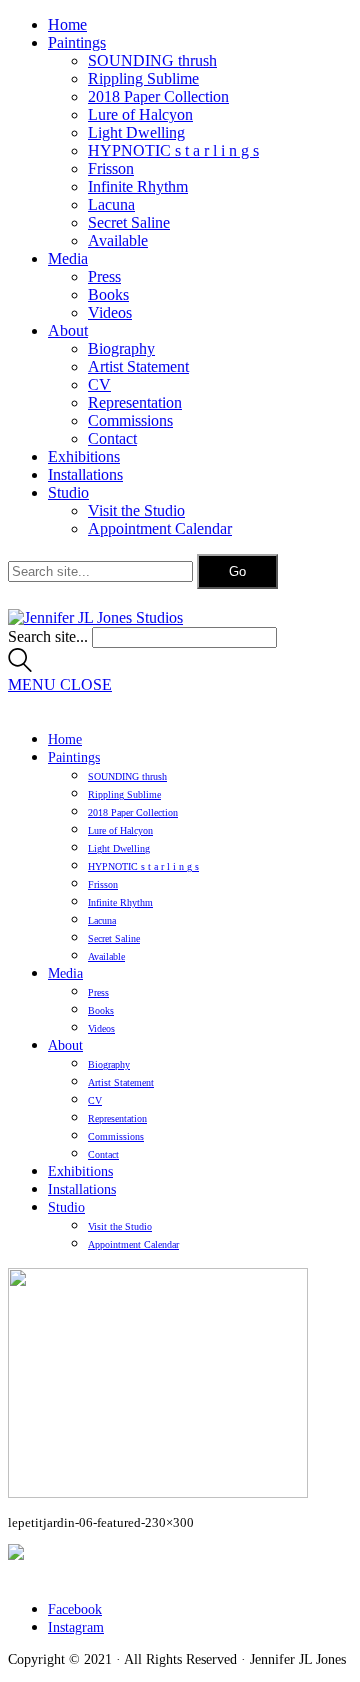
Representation (135, 402)
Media (68, 258)
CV (99, 384)
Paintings (77, 42)
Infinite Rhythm (138, 186)
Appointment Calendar (160, 528)
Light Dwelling (136, 132)
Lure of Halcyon (140, 114)
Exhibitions (84, 456)
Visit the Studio (136, 510)
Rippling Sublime (143, 78)
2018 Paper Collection (158, 96)
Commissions (130, 420)
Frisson (111, 168)
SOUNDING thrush (152, 60)
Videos (110, 312)
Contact (112, 438)
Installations (85, 474)
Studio (68, 492)
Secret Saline (129, 222)
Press (104, 276)
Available (118, 240)
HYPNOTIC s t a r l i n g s (173, 150)
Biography (121, 348)
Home (67, 24)
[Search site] (20, 666)
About (68, 330)
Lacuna (111, 204)
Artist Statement (138, 366)
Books (108, 294)
